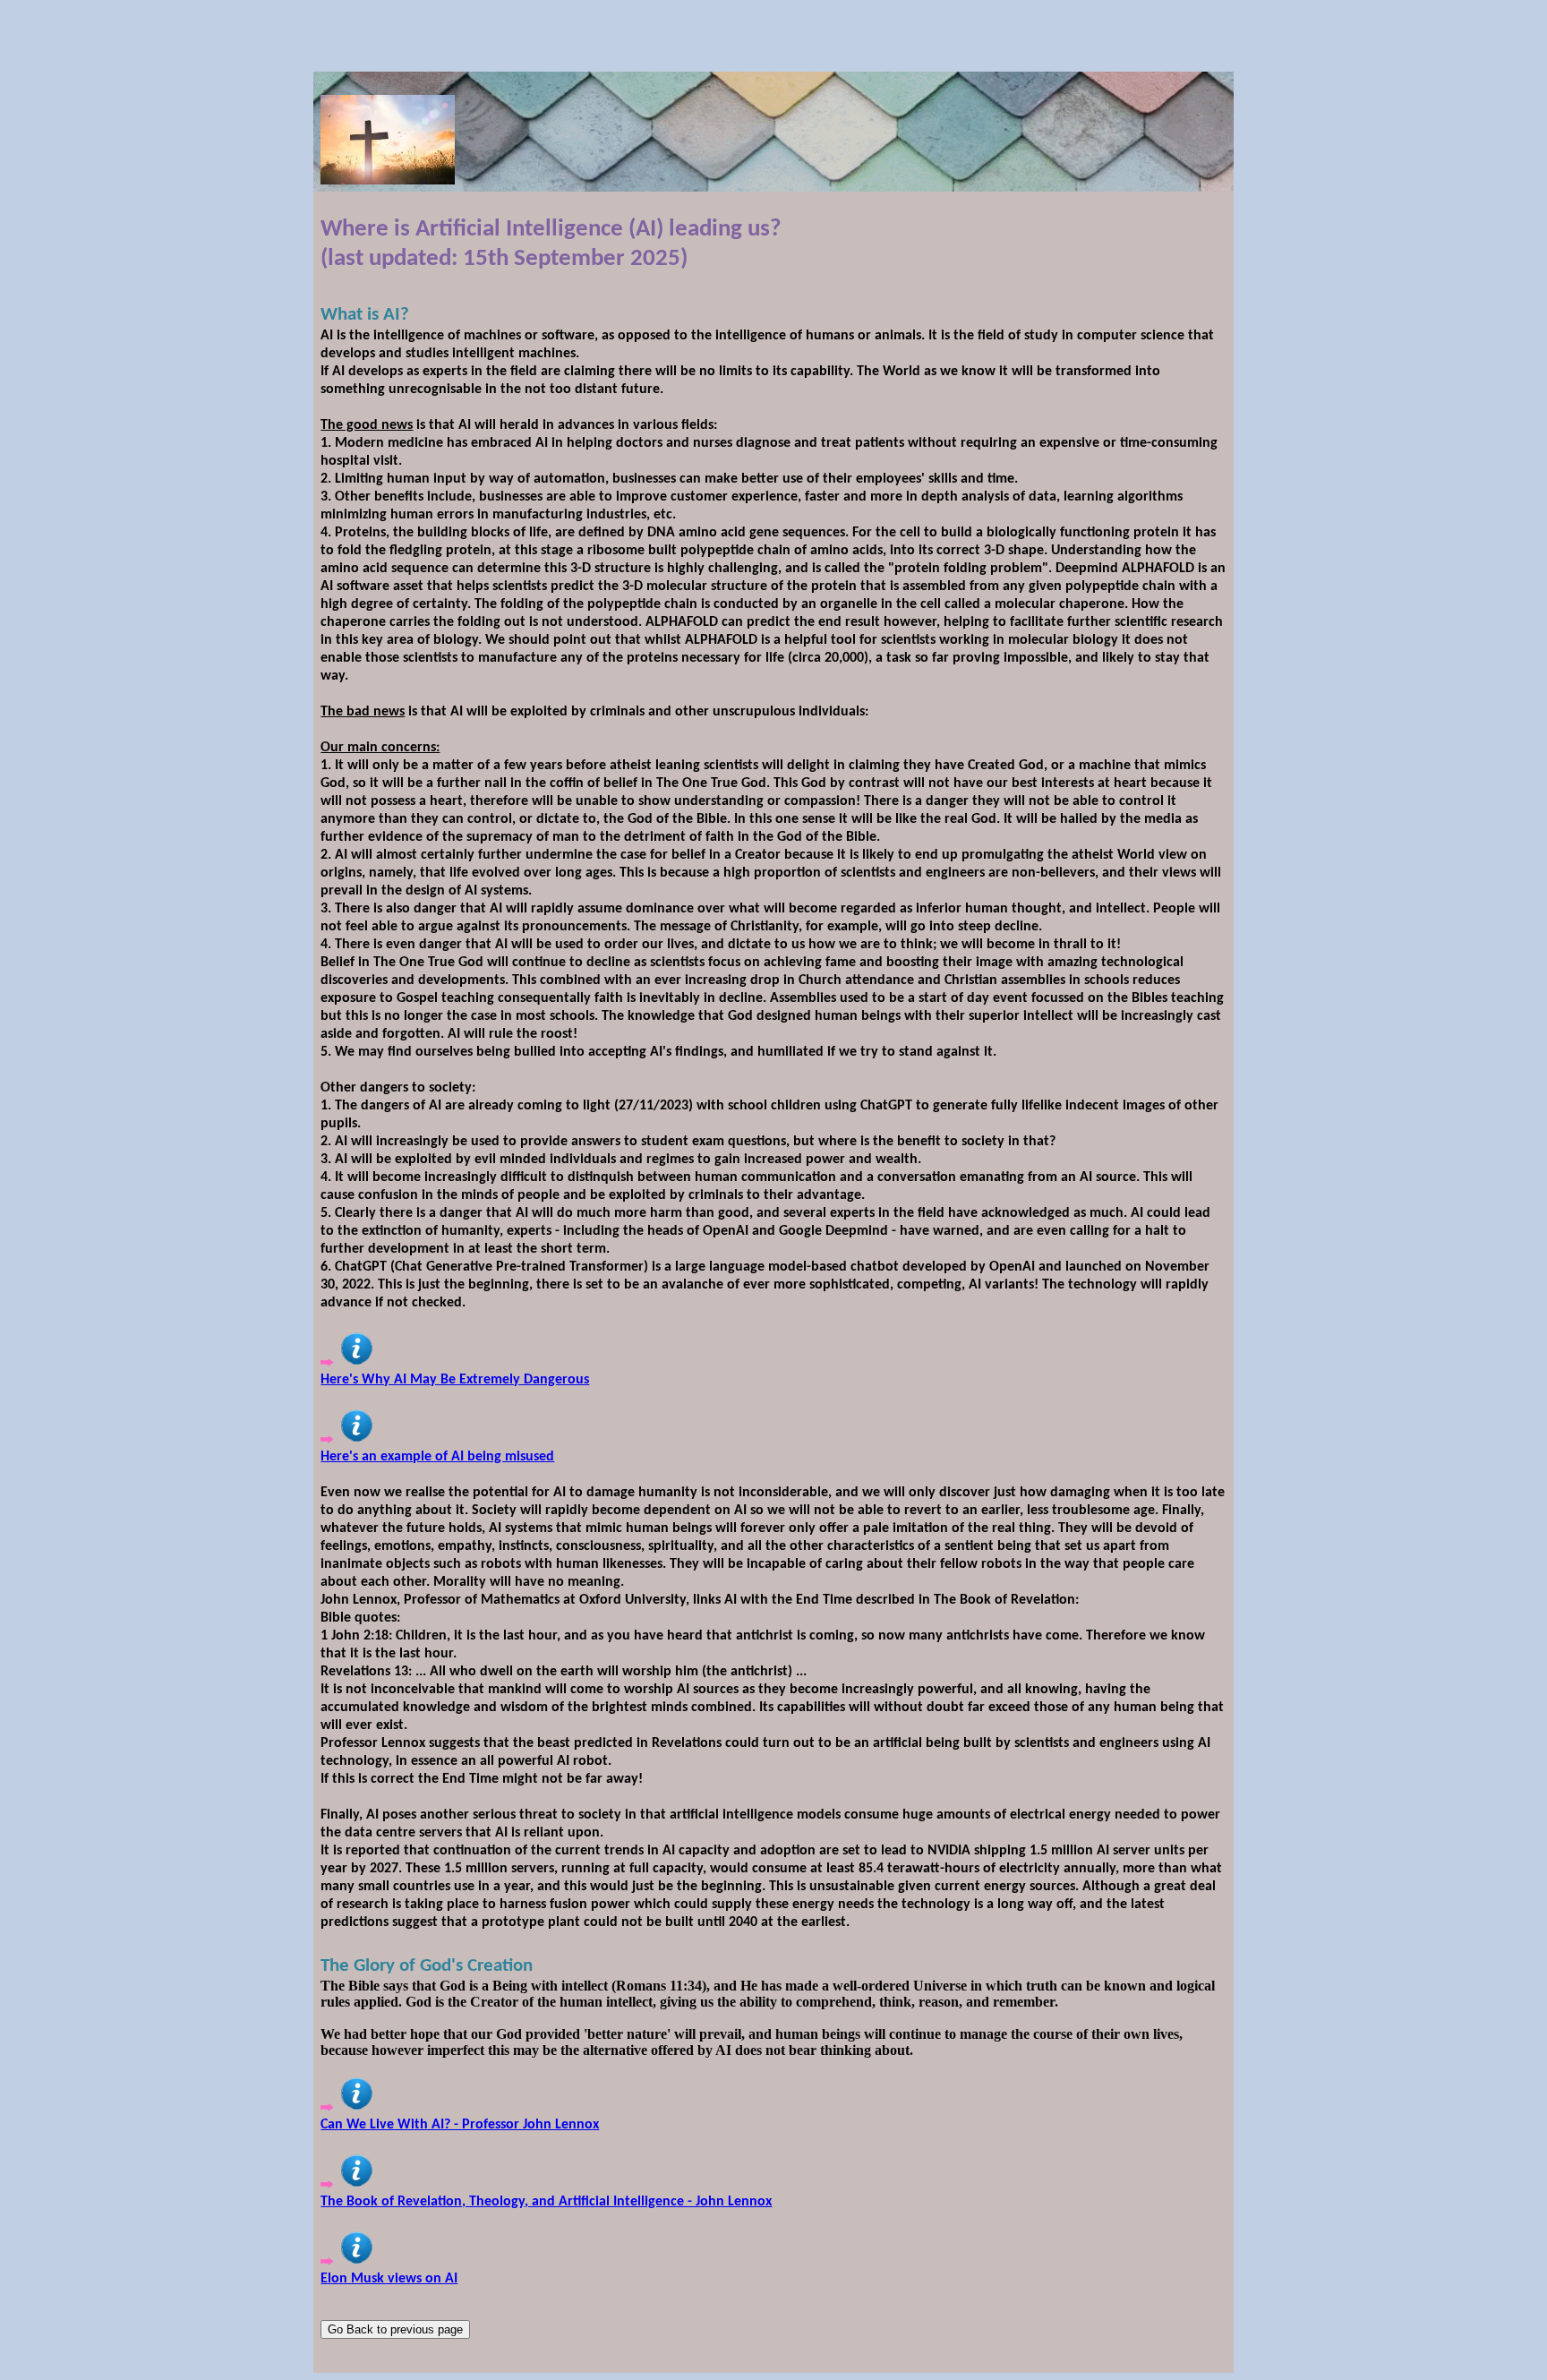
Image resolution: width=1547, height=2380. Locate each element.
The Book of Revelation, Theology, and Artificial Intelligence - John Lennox (546, 2202)
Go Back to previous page (395, 2329)
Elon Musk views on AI (389, 2279)
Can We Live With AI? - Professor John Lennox (460, 2125)
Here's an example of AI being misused (437, 1457)
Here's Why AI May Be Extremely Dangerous (455, 1380)
